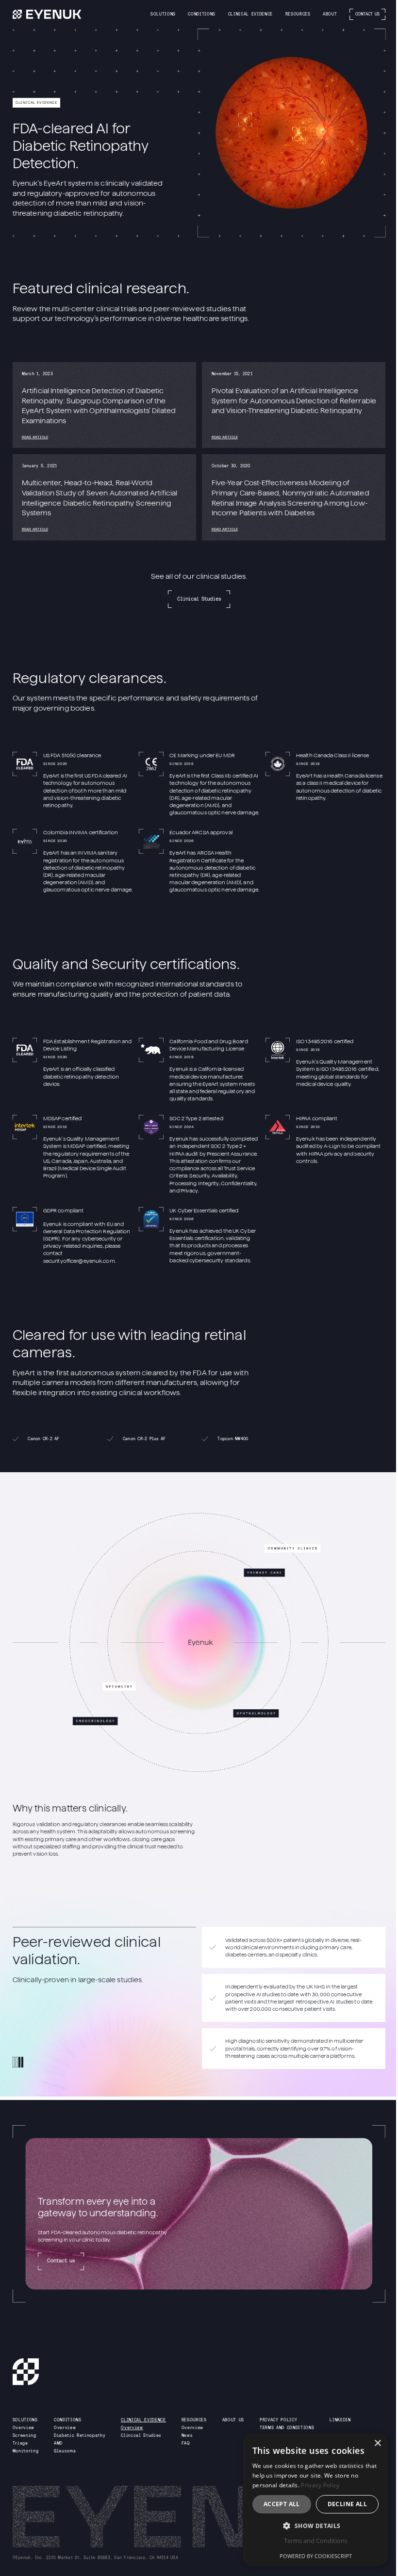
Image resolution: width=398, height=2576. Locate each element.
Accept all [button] (282, 2504)
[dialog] (315, 2500)
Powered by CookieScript (316, 2556)
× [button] (377, 2443)
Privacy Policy (320, 2485)
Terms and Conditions (316, 2541)
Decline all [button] (347, 2504)
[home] (47, 14)
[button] (163, 14)
